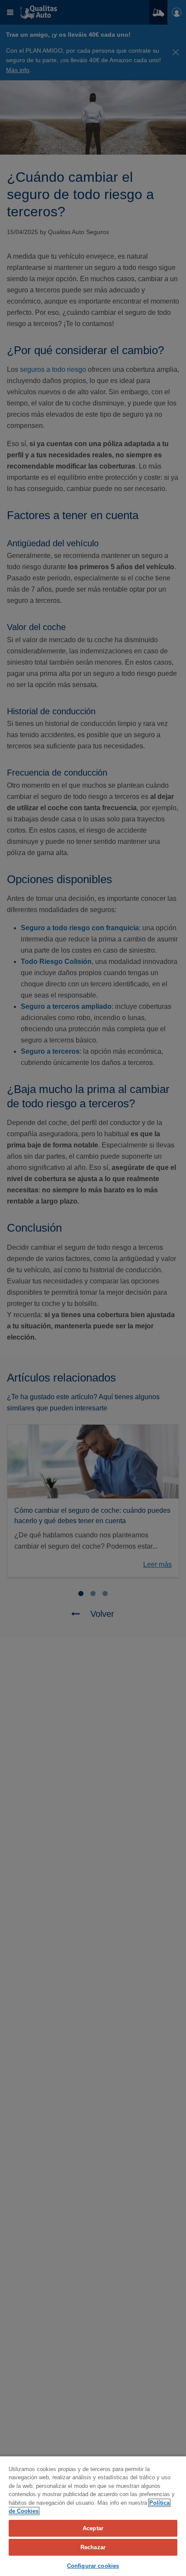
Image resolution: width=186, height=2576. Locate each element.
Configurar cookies (93, 2566)
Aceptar (93, 2528)
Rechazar (93, 2547)
